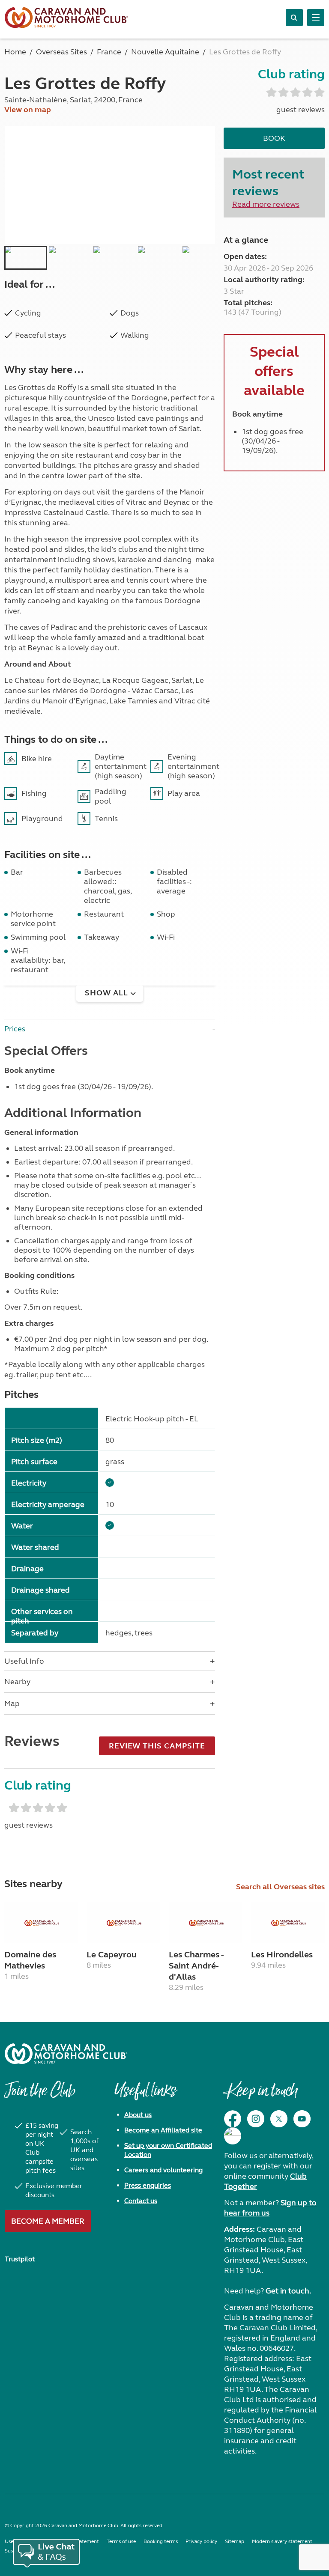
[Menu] (316, 18)
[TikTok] (233, 2136)
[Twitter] (279, 2119)
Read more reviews (266, 204)
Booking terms (161, 2541)
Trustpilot (20, 2259)
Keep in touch (261, 2095)
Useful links (145, 2095)
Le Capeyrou (112, 1955)
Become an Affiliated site (163, 2130)
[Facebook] (233, 2119)
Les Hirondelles (282, 1955)
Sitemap (235, 2541)
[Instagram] (256, 2119)
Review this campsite (157, 1746)
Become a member (48, 2221)
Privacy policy (201, 2541)
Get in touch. (288, 2291)
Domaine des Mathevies (30, 1960)
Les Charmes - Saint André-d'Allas (196, 1966)
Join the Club (40, 2095)
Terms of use (121, 2541)
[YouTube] (302, 2119)
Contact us (141, 2201)
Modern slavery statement (282, 2541)
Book (274, 138)
